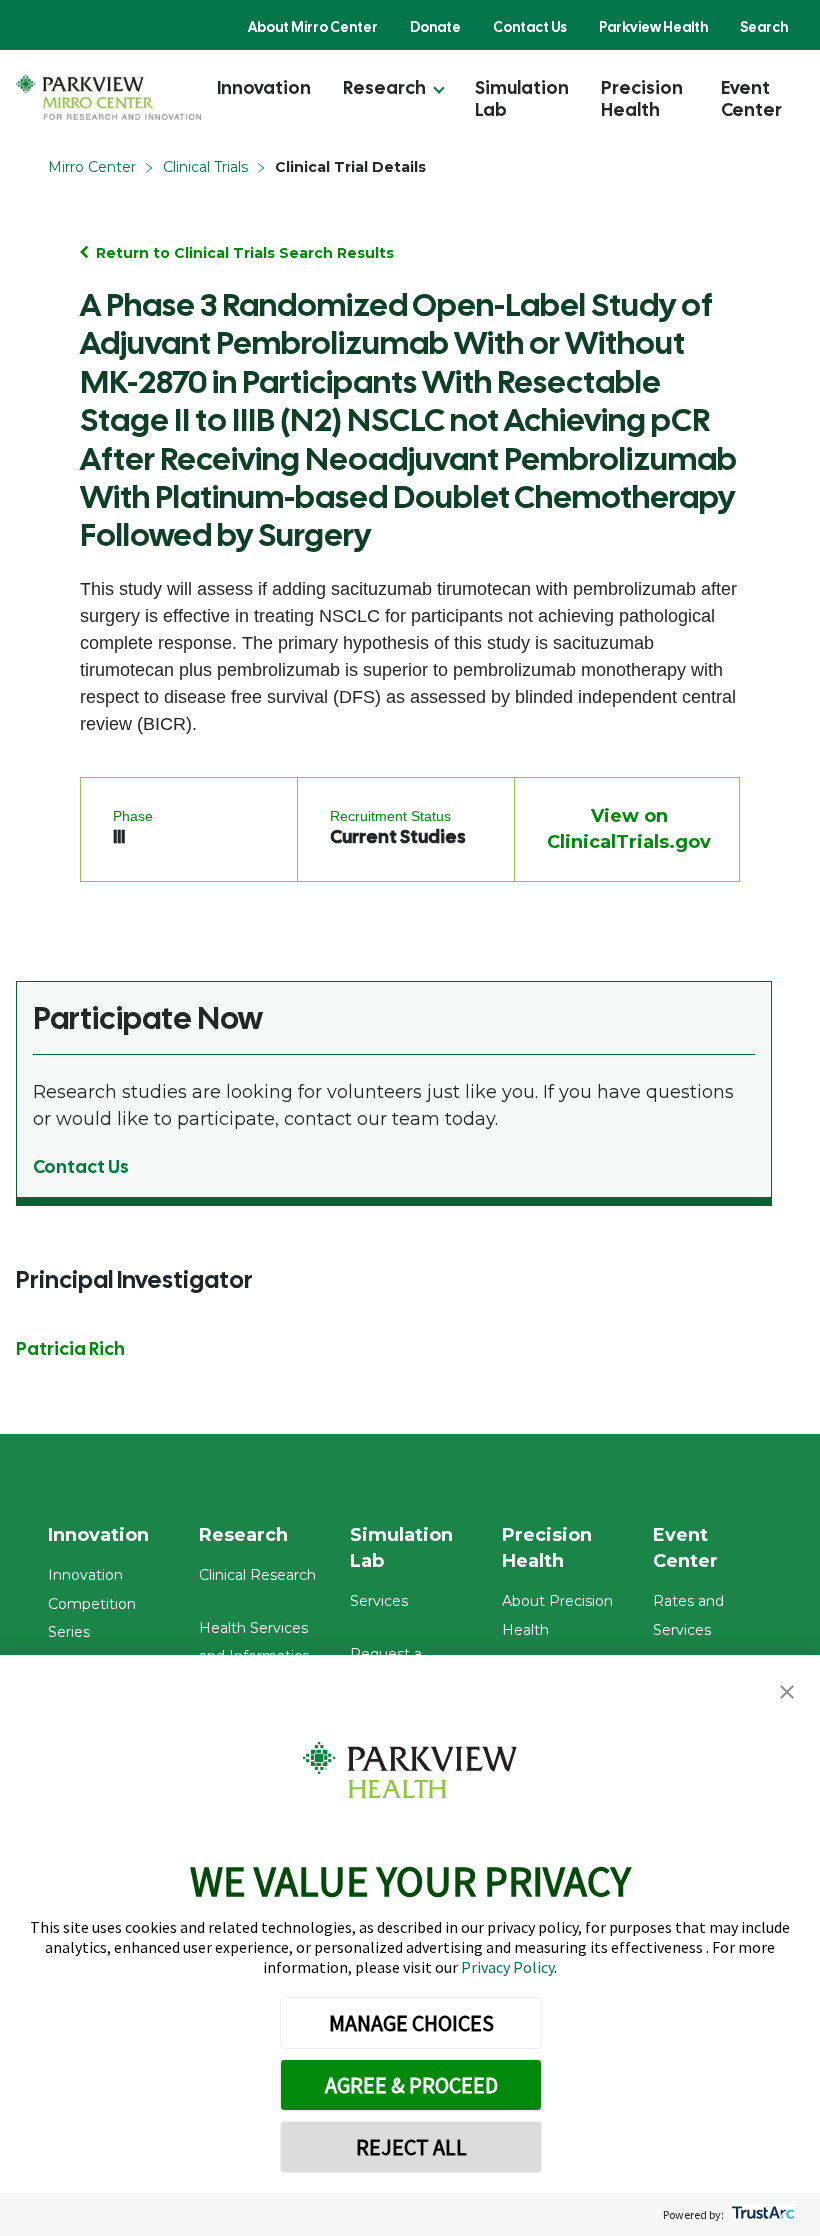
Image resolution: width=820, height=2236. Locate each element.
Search (764, 27)
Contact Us (530, 27)
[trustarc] (761, 2214)
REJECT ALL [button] (411, 2147)
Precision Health (642, 98)
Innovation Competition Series (92, 1604)
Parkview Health (653, 27)
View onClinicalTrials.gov (629, 829)
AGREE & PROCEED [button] (411, 2085)
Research (384, 87)
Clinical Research (257, 1575)
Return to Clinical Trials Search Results (245, 253)
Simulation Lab (522, 98)
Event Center (751, 98)
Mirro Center (92, 167)
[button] (787, 1692)
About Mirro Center (313, 27)
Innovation (264, 87)
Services (379, 1601)
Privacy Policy (507, 1967)
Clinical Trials (205, 167)
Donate (435, 27)
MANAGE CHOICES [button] (411, 2023)
